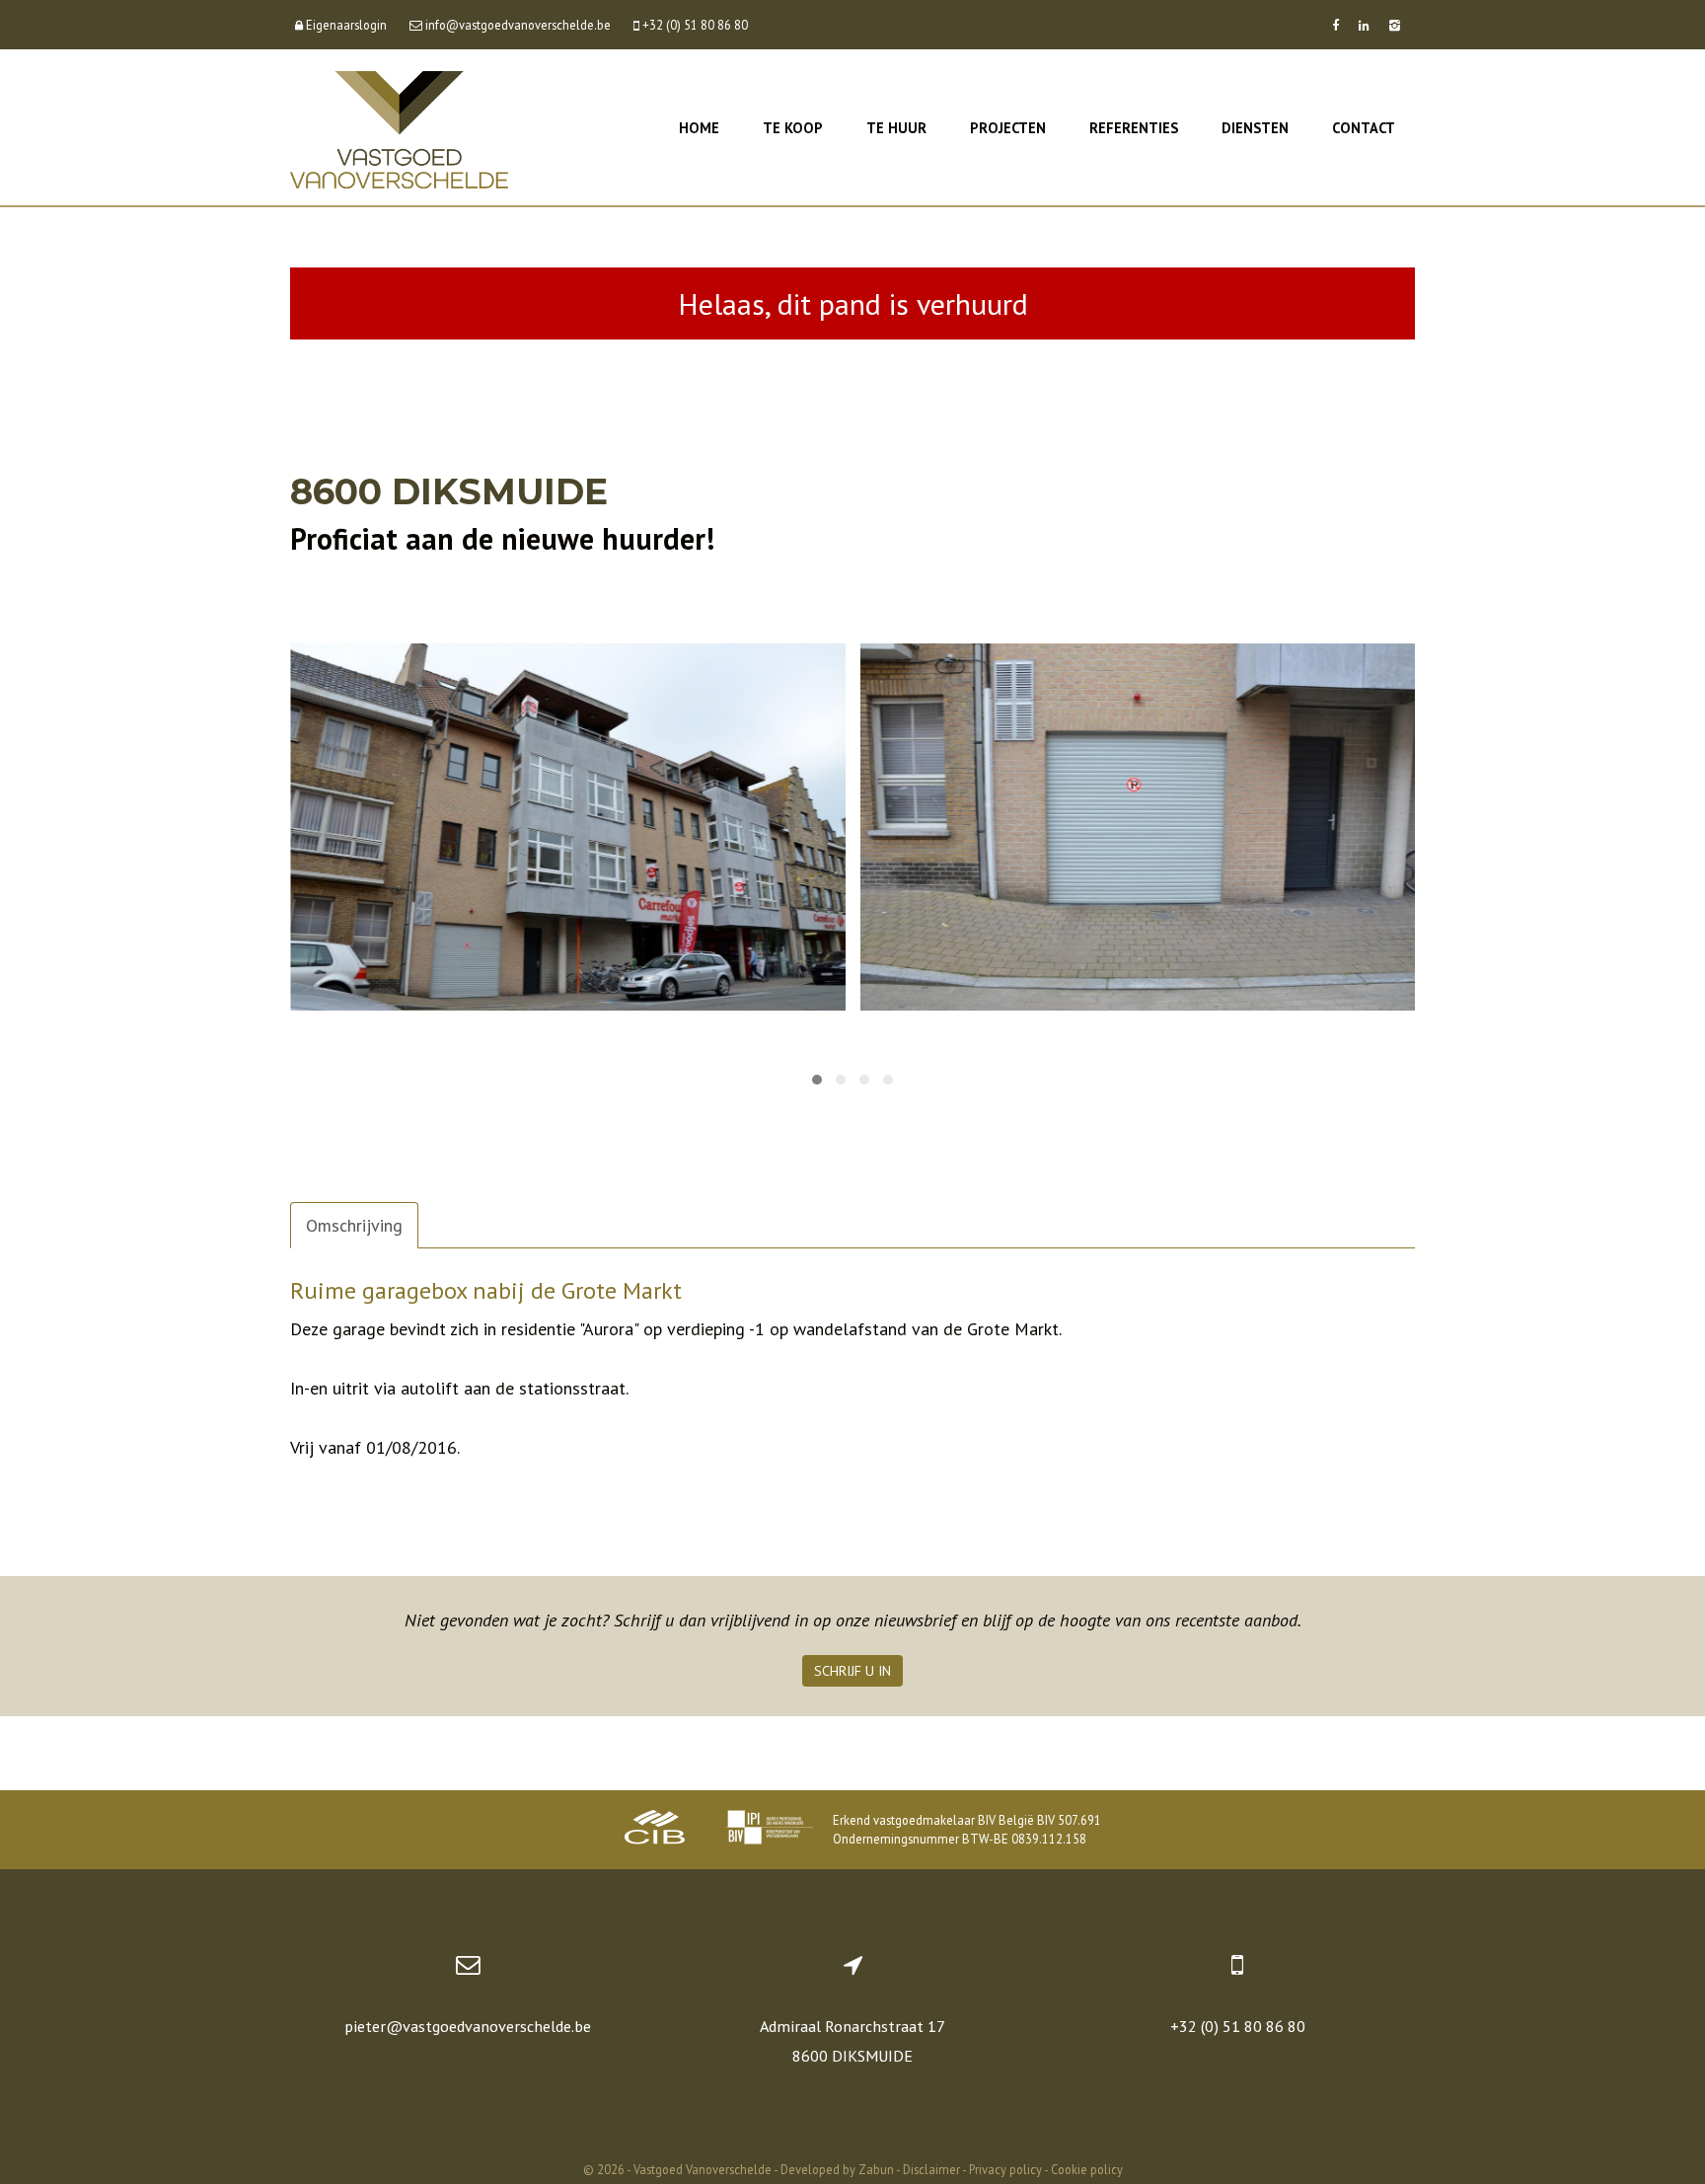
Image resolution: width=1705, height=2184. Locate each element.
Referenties (1134, 128)
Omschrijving (354, 1225)
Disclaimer (931, 2169)
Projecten (1008, 128)
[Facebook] (1335, 25)
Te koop (793, 128)
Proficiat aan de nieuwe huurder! (502, 538)
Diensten (1255, 128)
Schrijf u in (852, 1671)
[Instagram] (1395, 25)
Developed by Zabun (837, 2169)
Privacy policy (1005, 2169)
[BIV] (770, 1830)
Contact (1364, 128)
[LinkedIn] (1364, 25)
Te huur (896, 128)
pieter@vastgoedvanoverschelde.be (468, 2026)
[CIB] (655, 1830)
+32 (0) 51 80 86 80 (1238, 2026)
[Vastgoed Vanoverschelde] (399, 128)
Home (699, 128)
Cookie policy (1087, 2169)
